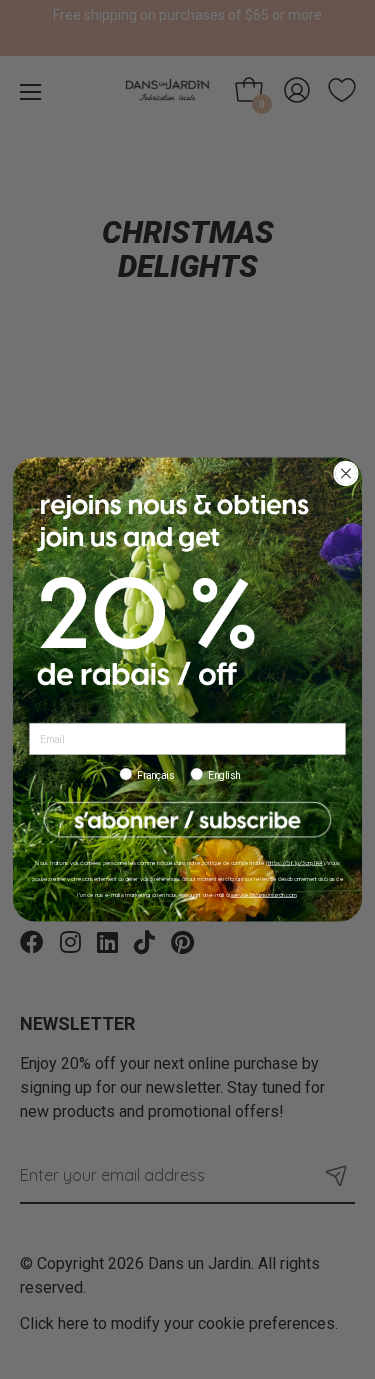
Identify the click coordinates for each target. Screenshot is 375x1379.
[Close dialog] (346, 474)
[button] (187, 820)
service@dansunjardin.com (264, 894)
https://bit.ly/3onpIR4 (295, 862)
